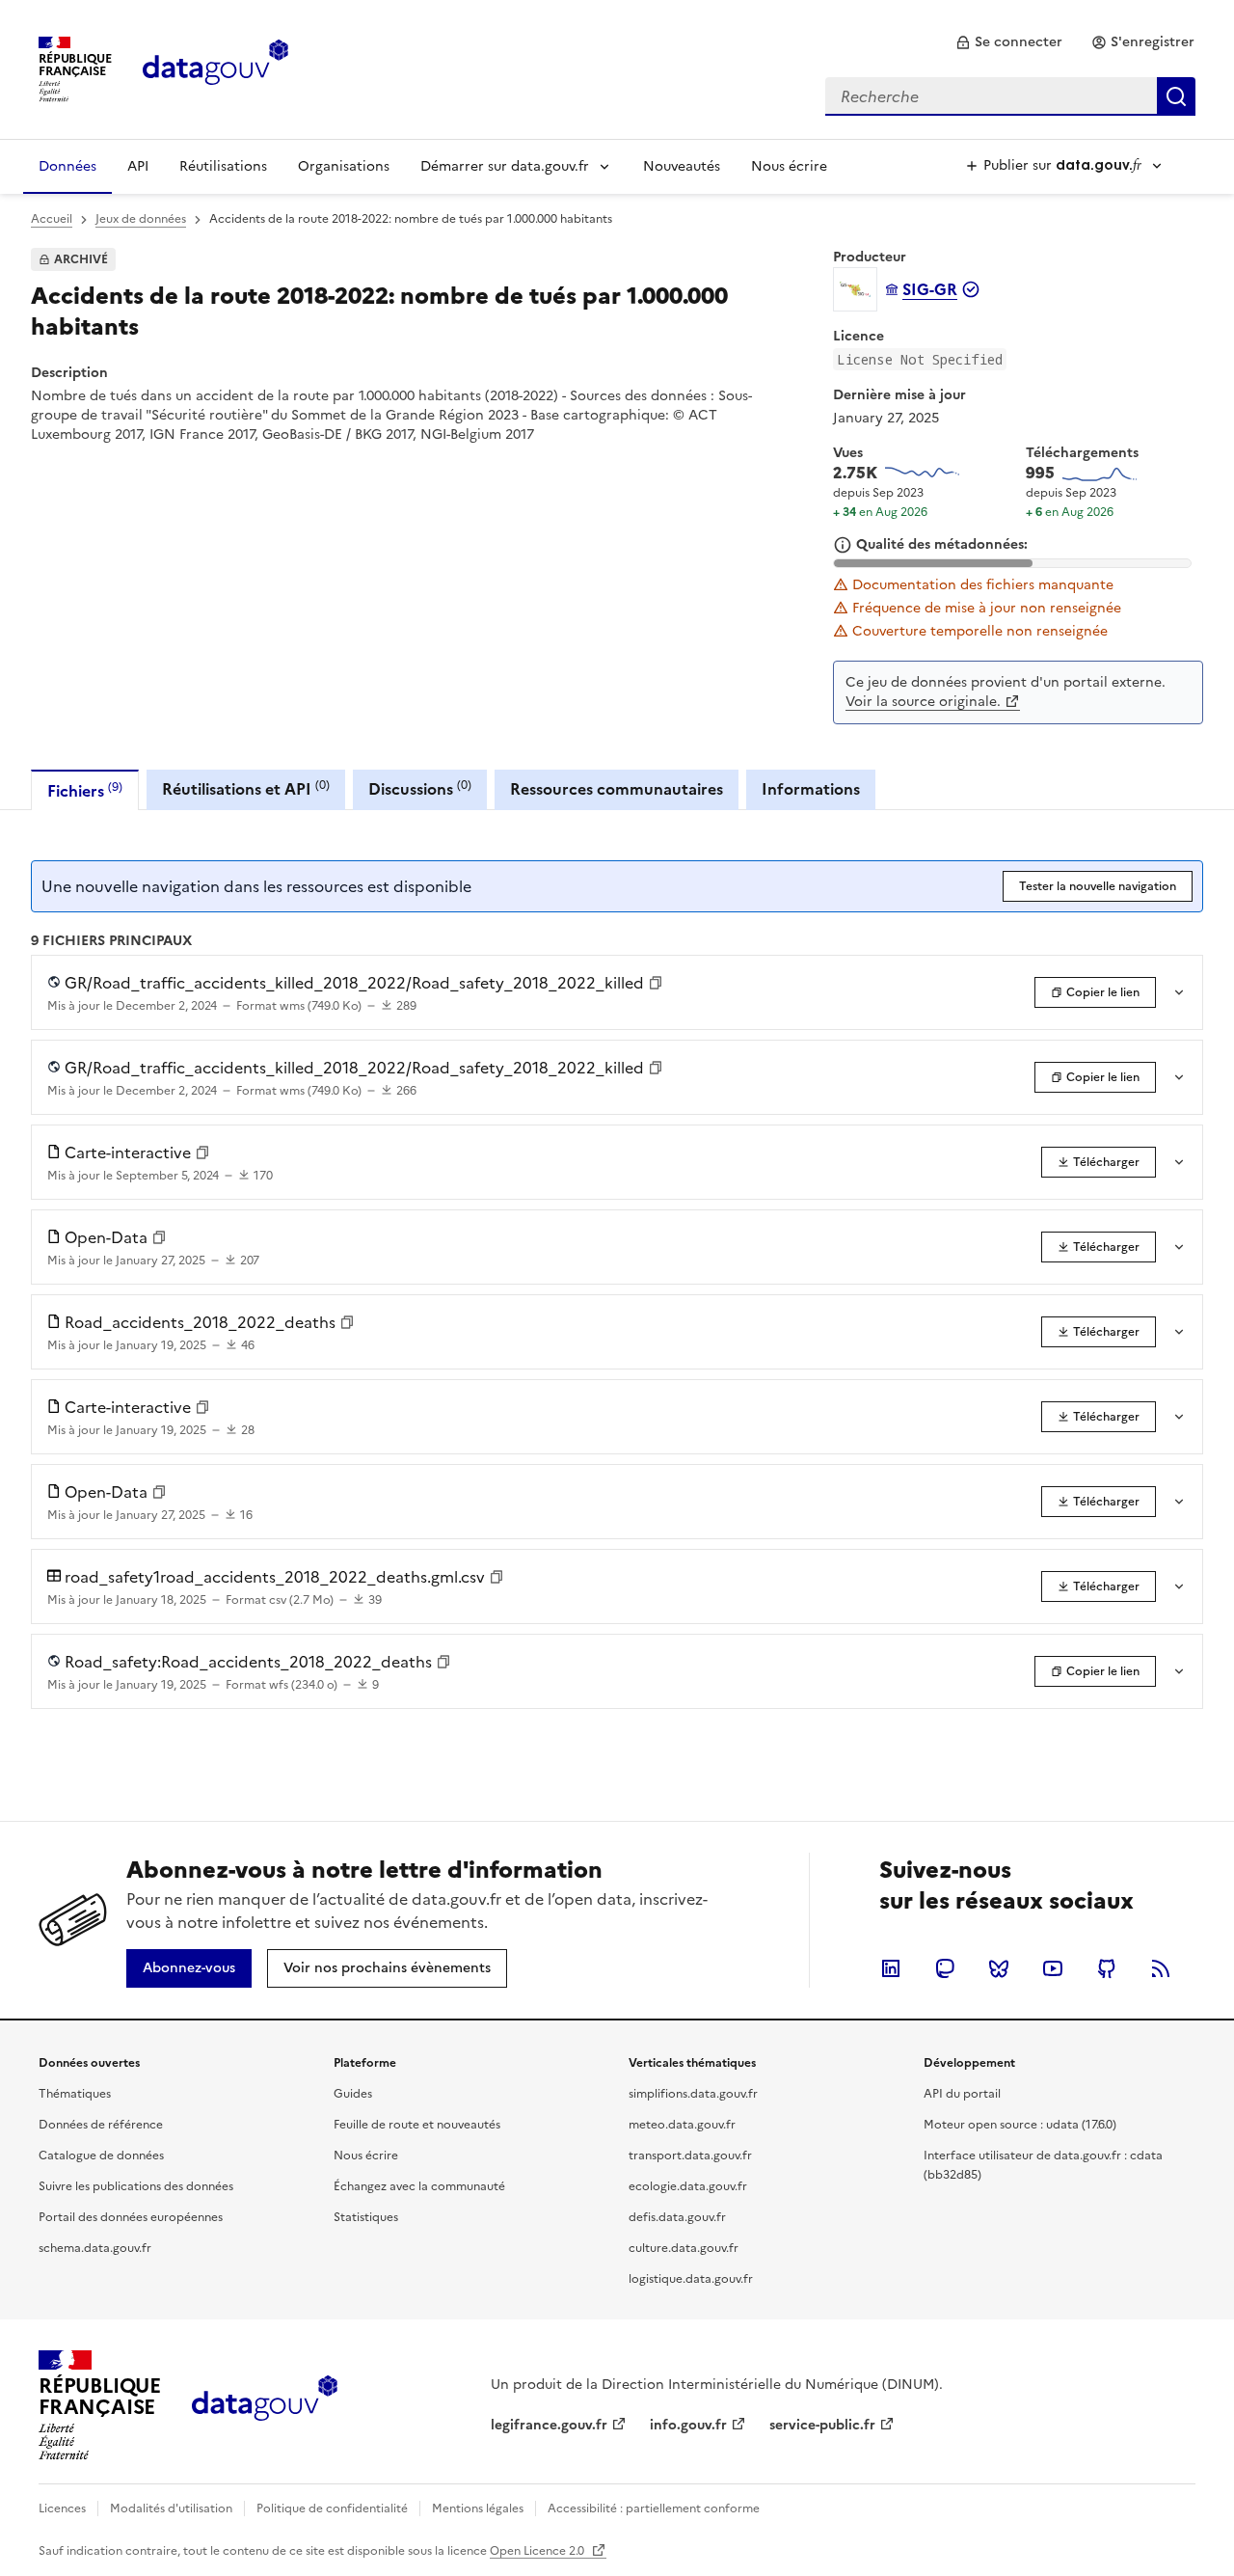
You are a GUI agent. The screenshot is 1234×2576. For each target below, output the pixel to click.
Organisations (344, 166)
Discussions (420, 788)
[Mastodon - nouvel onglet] (945, 1968)
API (138, 166)
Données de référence (101, 2125)
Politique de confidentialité (332, 2508)
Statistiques (366, 2217)
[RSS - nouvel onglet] (1161, 1968)
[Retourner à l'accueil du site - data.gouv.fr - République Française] (265, 2405)
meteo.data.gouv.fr (682, 2125)
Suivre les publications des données (136, 2186)
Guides (353, 2094)
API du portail (962, 2094)
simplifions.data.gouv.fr (693, 2094)
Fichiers (85, 790)
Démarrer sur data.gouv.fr (505, 166)
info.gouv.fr (688, 2425)
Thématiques (75, 2094)
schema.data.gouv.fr (95, 2248)
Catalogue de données (101, 2156)
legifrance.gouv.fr (549, 2425)
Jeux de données (141, 219)
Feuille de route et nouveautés (417, 2125)
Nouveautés (682, 166)
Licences (62, 2508)
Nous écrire (789, 166)
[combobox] (1010, 96)
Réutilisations (223, 166)
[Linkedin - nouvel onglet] (891, 1968)
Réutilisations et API (246, 788)
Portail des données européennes (131, 2217)
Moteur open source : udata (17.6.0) (1020, 2125)
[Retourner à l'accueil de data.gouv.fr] (215, 68)
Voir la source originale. (923, 702)
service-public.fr (822, 2425)
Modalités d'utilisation (171, 2508)
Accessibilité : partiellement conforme (654, 2508)
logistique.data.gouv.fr (691, 2279)
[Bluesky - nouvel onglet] (999, 1968)
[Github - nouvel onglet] (1107, 1968)
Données (67, 166)
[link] (1009, 42)
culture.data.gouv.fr (684, 2248)
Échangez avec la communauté (419, 2186)
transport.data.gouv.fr (690, 2156)
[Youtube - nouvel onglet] (1053, 1968)
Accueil (52, 219)
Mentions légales (478, 2508)
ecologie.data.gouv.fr (688, 2186)
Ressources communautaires (617, 789)
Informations (811, 789)
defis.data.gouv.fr (677, 2217)
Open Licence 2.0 (538, 2551)
